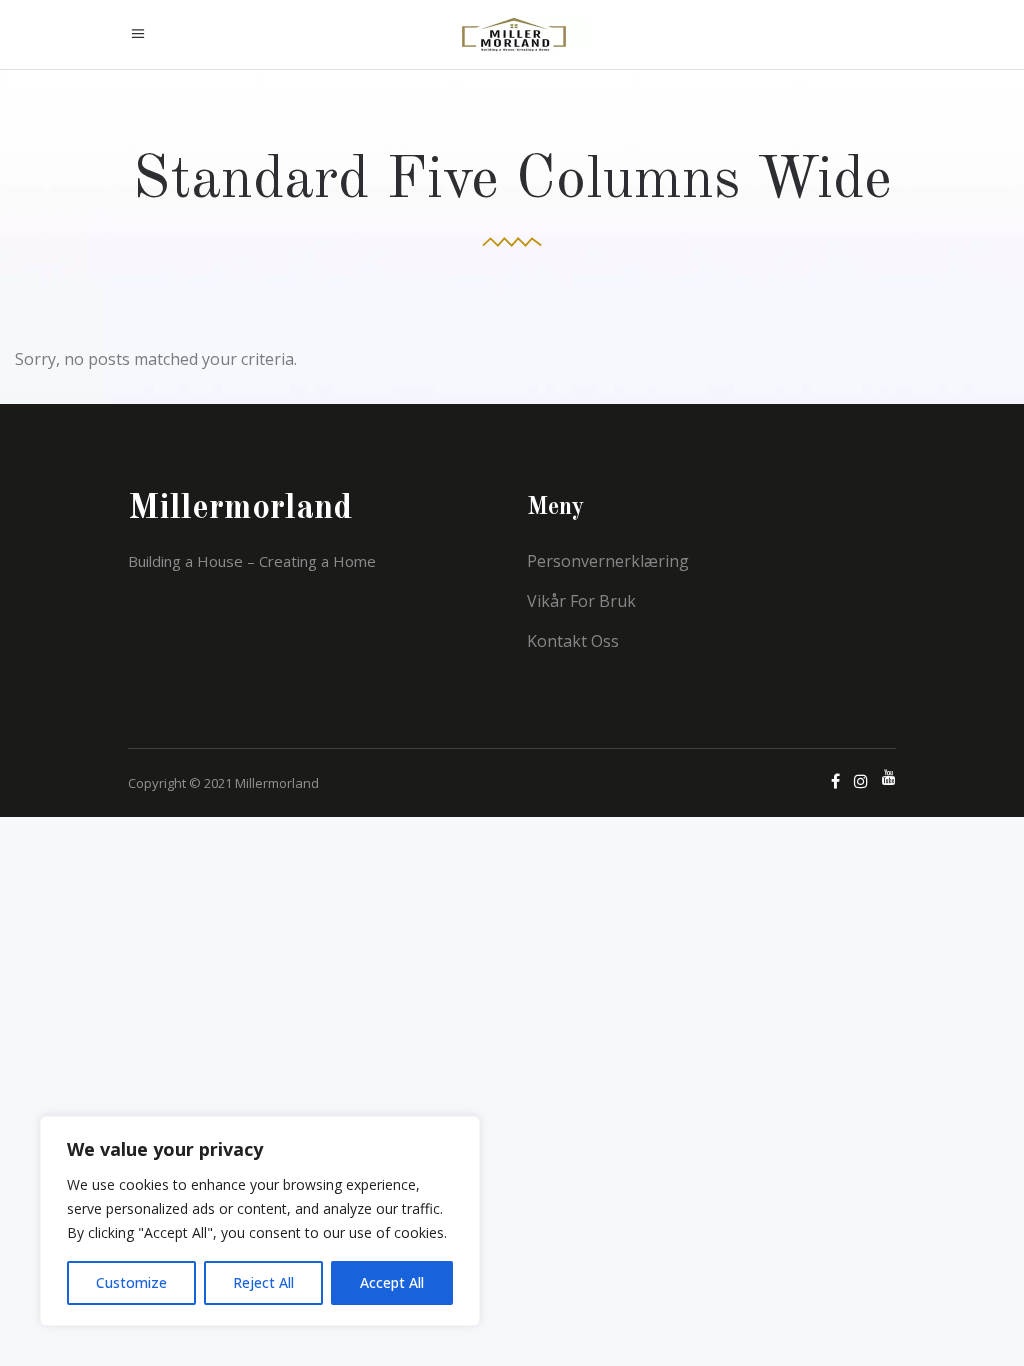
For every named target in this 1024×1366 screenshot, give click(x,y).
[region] (260, 1221)
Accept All (392, 1282)
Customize (131, 1282)
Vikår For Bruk (581, 601)
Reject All (263, 1282)
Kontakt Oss (573, 641)
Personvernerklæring (608, 561)
